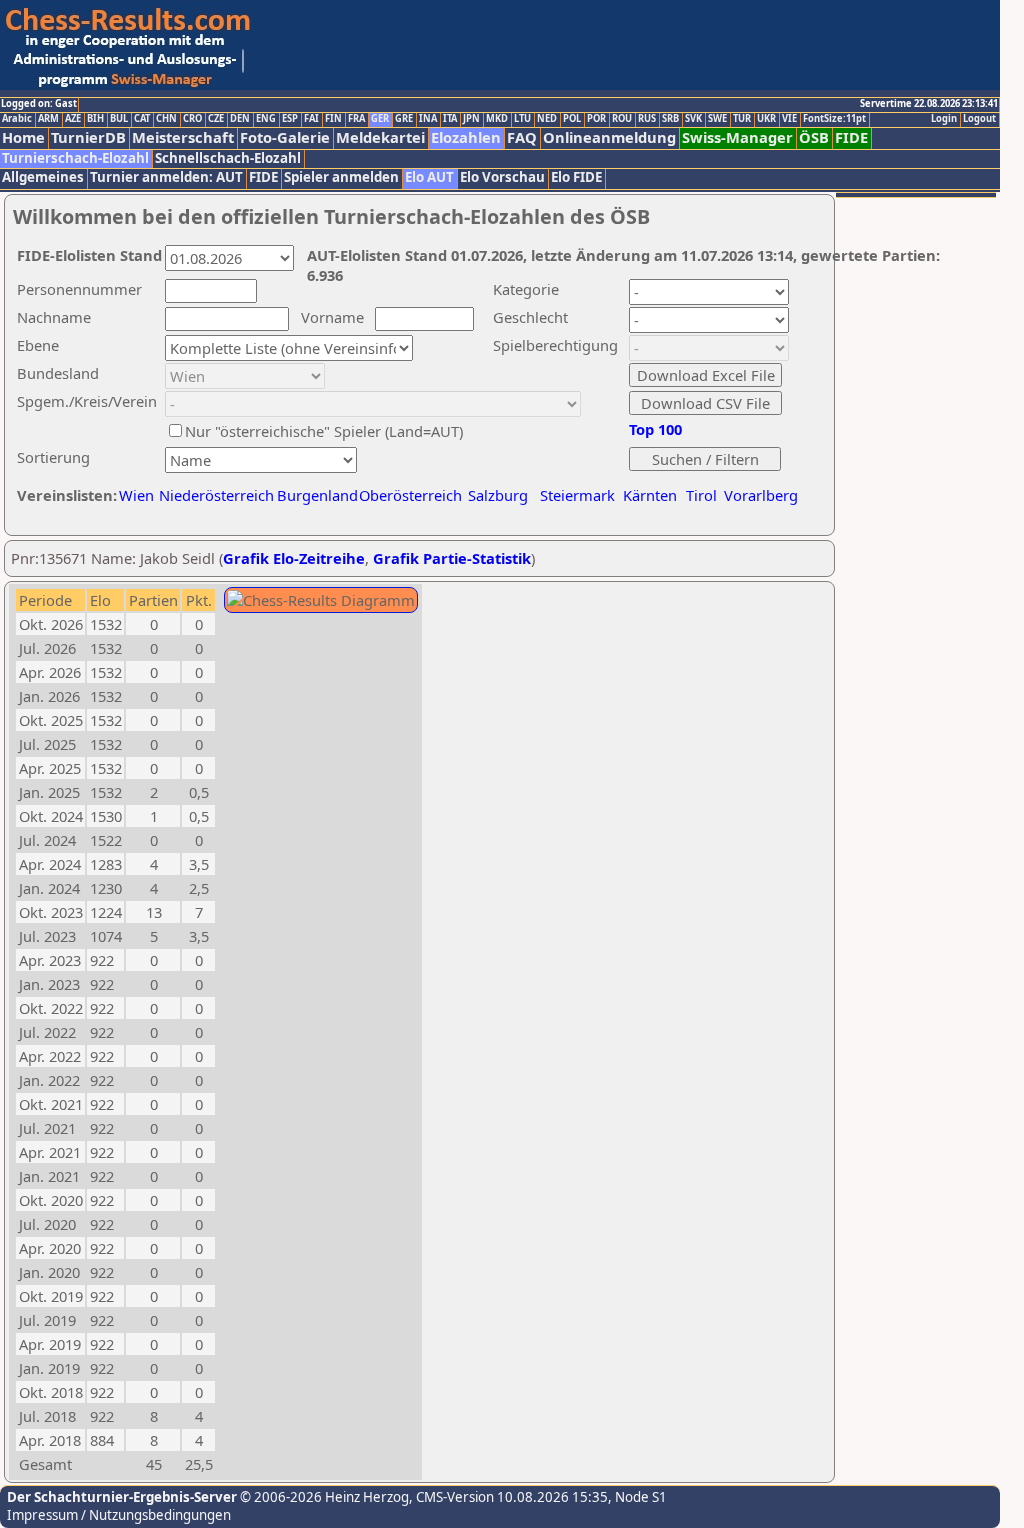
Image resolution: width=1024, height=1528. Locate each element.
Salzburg (498, 495)
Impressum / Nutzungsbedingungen (119, 1515)
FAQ (522, 137)
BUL (119, 119)
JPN (471, 119)
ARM (48, 119)
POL (572, 119)
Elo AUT (429, 177)
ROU (622, 119)
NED (547, 119)
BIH (95, 119)
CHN (166, 119)
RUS (647, 119)
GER (380, 119)
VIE (789, 119)
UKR (766, 119)
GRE (404, 119)
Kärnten (650, 495)
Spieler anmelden (341, 177)
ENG (266, 119)
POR (596, 119)
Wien (136, 495)
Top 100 (655, 429)
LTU (522, 119)
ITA (450, 119)
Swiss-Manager (737, 137)
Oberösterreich (410, 495)
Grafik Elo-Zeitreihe (294, 558)
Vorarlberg (761, 495)
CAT (142, 119)
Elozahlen (466, 137)
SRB (670, 119)
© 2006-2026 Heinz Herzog (323, 1497)
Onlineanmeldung (609, 137)
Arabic (17, 119)
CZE (216, 119)
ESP (290, 119)
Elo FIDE (576, 177)
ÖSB (814, 137)
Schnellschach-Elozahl (228, 158)
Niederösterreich (213, 495)
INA (428, 119)
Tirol (701, 495)
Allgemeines (43, 177)
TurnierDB (88, 137)
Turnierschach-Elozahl (75, 158)
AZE (73, 119)
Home (23, 137)
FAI (311, 119)
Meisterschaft (183, 137)
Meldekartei (380, 137)
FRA (356, 119)
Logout (979, 119)
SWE (717, 119)
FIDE (851, 137)
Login (944, 119)
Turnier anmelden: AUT (166, 177)
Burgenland (317, 495)
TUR (742, 119)
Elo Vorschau (502, 177)
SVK (693, 119)
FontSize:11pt (834, 119)
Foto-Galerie (285, 137)
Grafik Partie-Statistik (452, 558)
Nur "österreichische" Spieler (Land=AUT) (324, 431)
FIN (333, 119)
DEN (240, 119)
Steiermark (577, 495)
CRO (192, 119)
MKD (497, 119)
